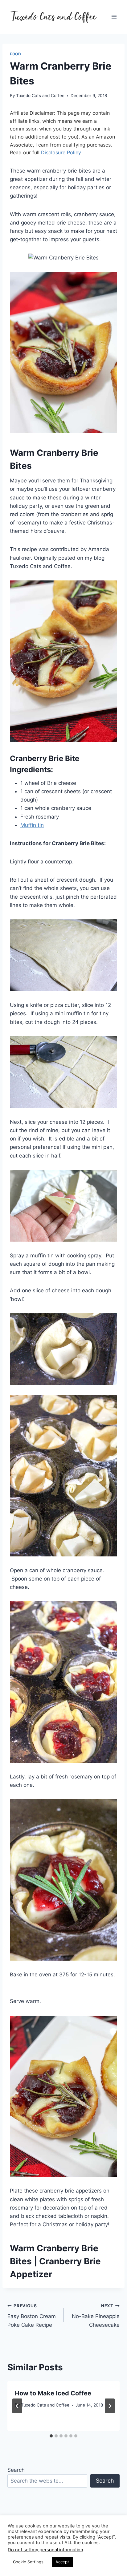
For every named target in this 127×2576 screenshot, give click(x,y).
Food (15, 54)
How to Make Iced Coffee (53, 2393)
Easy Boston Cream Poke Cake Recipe (32, 2316)
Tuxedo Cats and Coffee (40, 96)
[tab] (51, 2436)
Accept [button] (62, 2562)
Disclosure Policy (61, 152)
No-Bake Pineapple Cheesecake (96, 2316)
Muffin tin (32, 825)
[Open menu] (114, 17)
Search (16, 2470)
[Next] (110, 2406)
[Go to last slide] (17, 2406)
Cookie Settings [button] (28, 2562)
